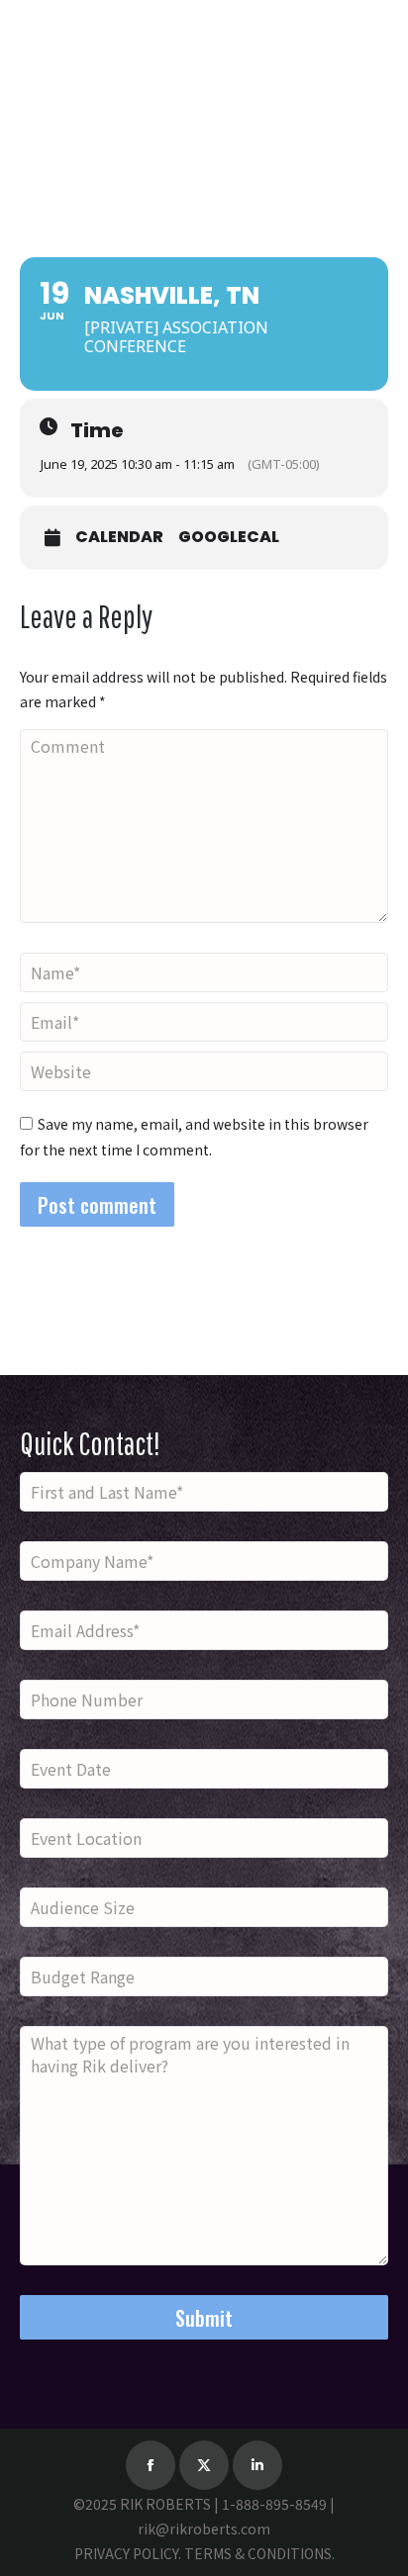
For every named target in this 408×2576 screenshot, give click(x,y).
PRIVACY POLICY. (128, 2553)
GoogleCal (229, 537)
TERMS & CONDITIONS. (259, 2553)
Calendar (119, 537)
